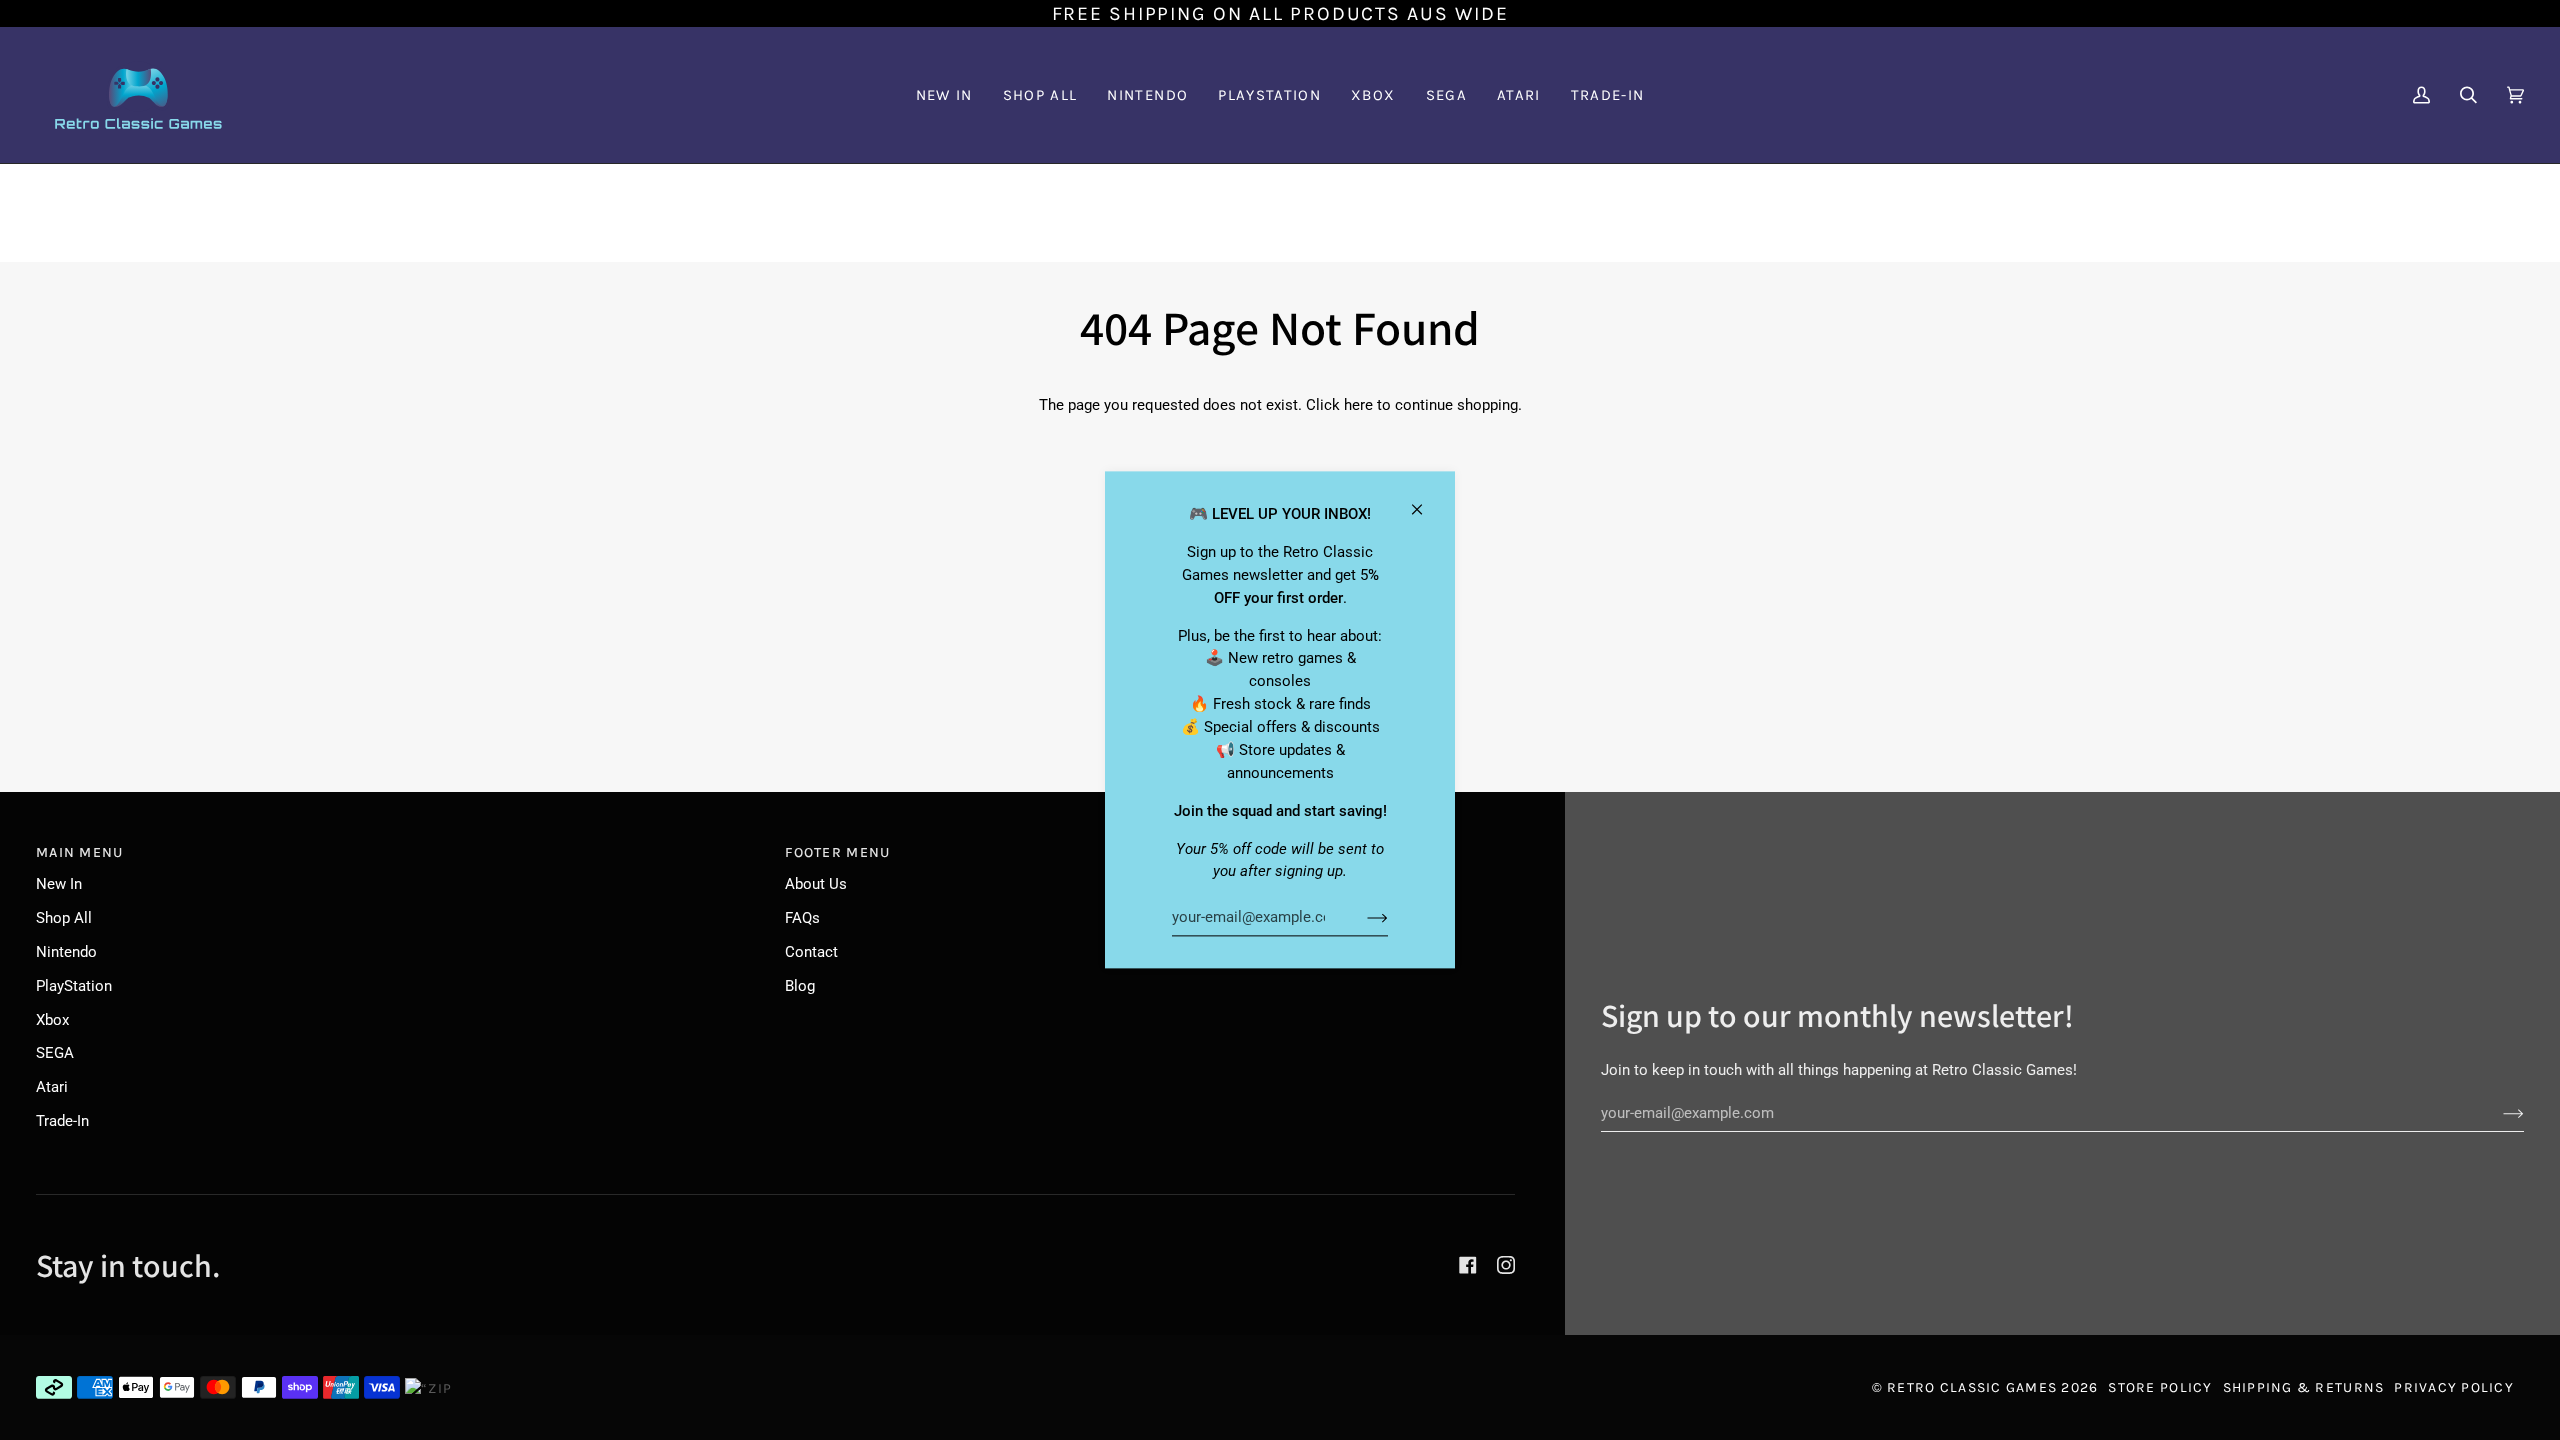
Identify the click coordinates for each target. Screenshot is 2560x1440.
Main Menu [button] (79, 852)
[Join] (1361, 917)
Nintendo (66, 952)
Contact (811, 952)
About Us (816, 884)
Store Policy (2160, 1387)
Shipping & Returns (2304, 1387)
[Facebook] (1468, 1265)
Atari (52, 1087)
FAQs (802, 918)
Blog (800, 986)
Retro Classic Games (1972, 1387)
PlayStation (74, 986)
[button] (1147, 95)
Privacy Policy (2454, 1387)
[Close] (1425, 500)
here (1358, 405)
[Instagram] (1506, 1265)
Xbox (52, 1020)
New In (59, 884)
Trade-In (62, 1121)
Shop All (64, 918)
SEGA (55, 1053)
